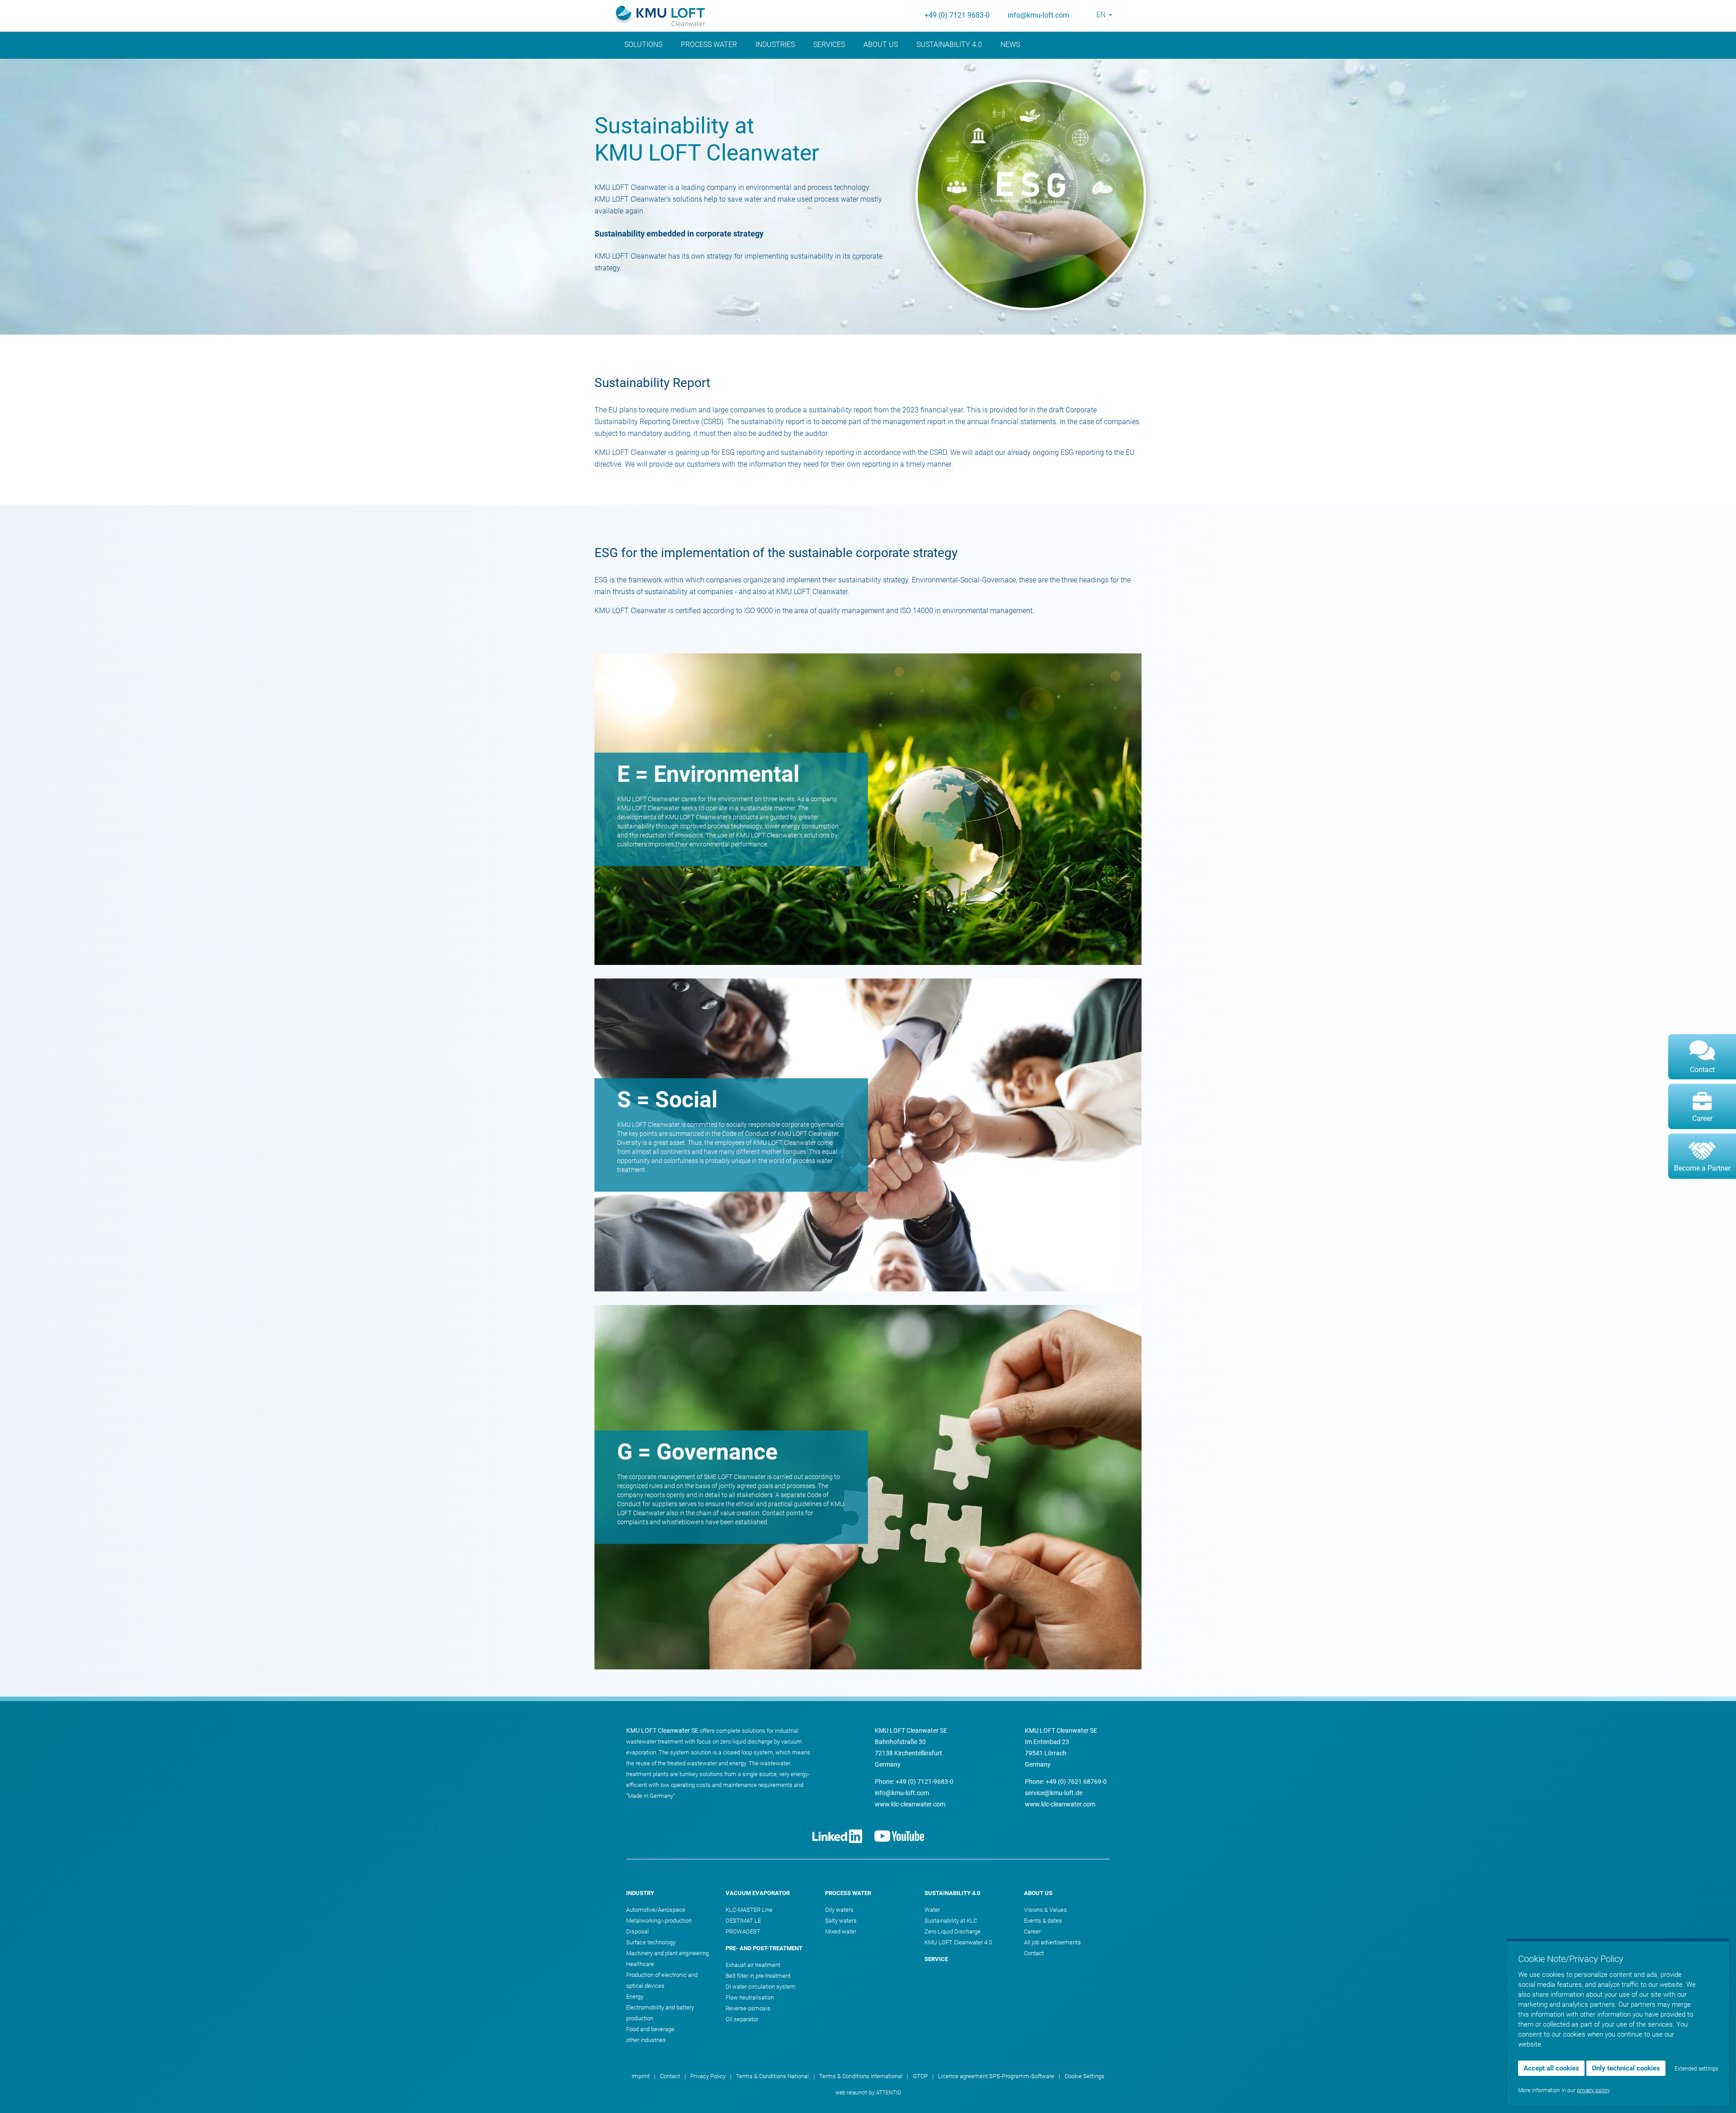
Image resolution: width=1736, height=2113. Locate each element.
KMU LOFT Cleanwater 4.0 (958, 1942)
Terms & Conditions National (772, 2076)
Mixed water (841, 1931)
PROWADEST (743, 1931)
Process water (709, 45)
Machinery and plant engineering (668, 1953)
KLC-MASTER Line (749, 1910)
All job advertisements (1052, 1942)
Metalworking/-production (659, 1921)
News (1010, 45)
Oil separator (742, 2019)
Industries (775, 45)
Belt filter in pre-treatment (758, 1976)
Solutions (643, 45)
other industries (646, 2040)
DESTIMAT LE (743, 1921)
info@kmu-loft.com (1038, 15)
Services (829, 45)
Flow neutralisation (750, 1997)
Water (932, 1910)
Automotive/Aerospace (656, 1910)
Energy (635, 1997)
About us (881, 45)
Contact (1034, 1953)
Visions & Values (1045, 1910)
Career (1032, 1931)
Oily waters (839, 1910)
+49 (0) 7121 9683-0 (957, 15)
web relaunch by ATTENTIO (868, 2093)
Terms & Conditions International (861, 2076)
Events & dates (1043, 1921)
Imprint (641, 2076)
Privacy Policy (708, 2076)
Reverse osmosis (748, 2008)
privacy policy (1593, 2090)
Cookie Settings (1085, 2076)
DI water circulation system (761, 1987)
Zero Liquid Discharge (953, 1931)
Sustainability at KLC (951, 1921)
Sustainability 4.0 (949, 45)
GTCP (920, 2076)
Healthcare (640, 1964)
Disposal (637, 1931)
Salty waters (841, 1921)
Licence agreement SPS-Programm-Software (996, 2076)
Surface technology (651, 1942)
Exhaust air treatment (753, 1965)
